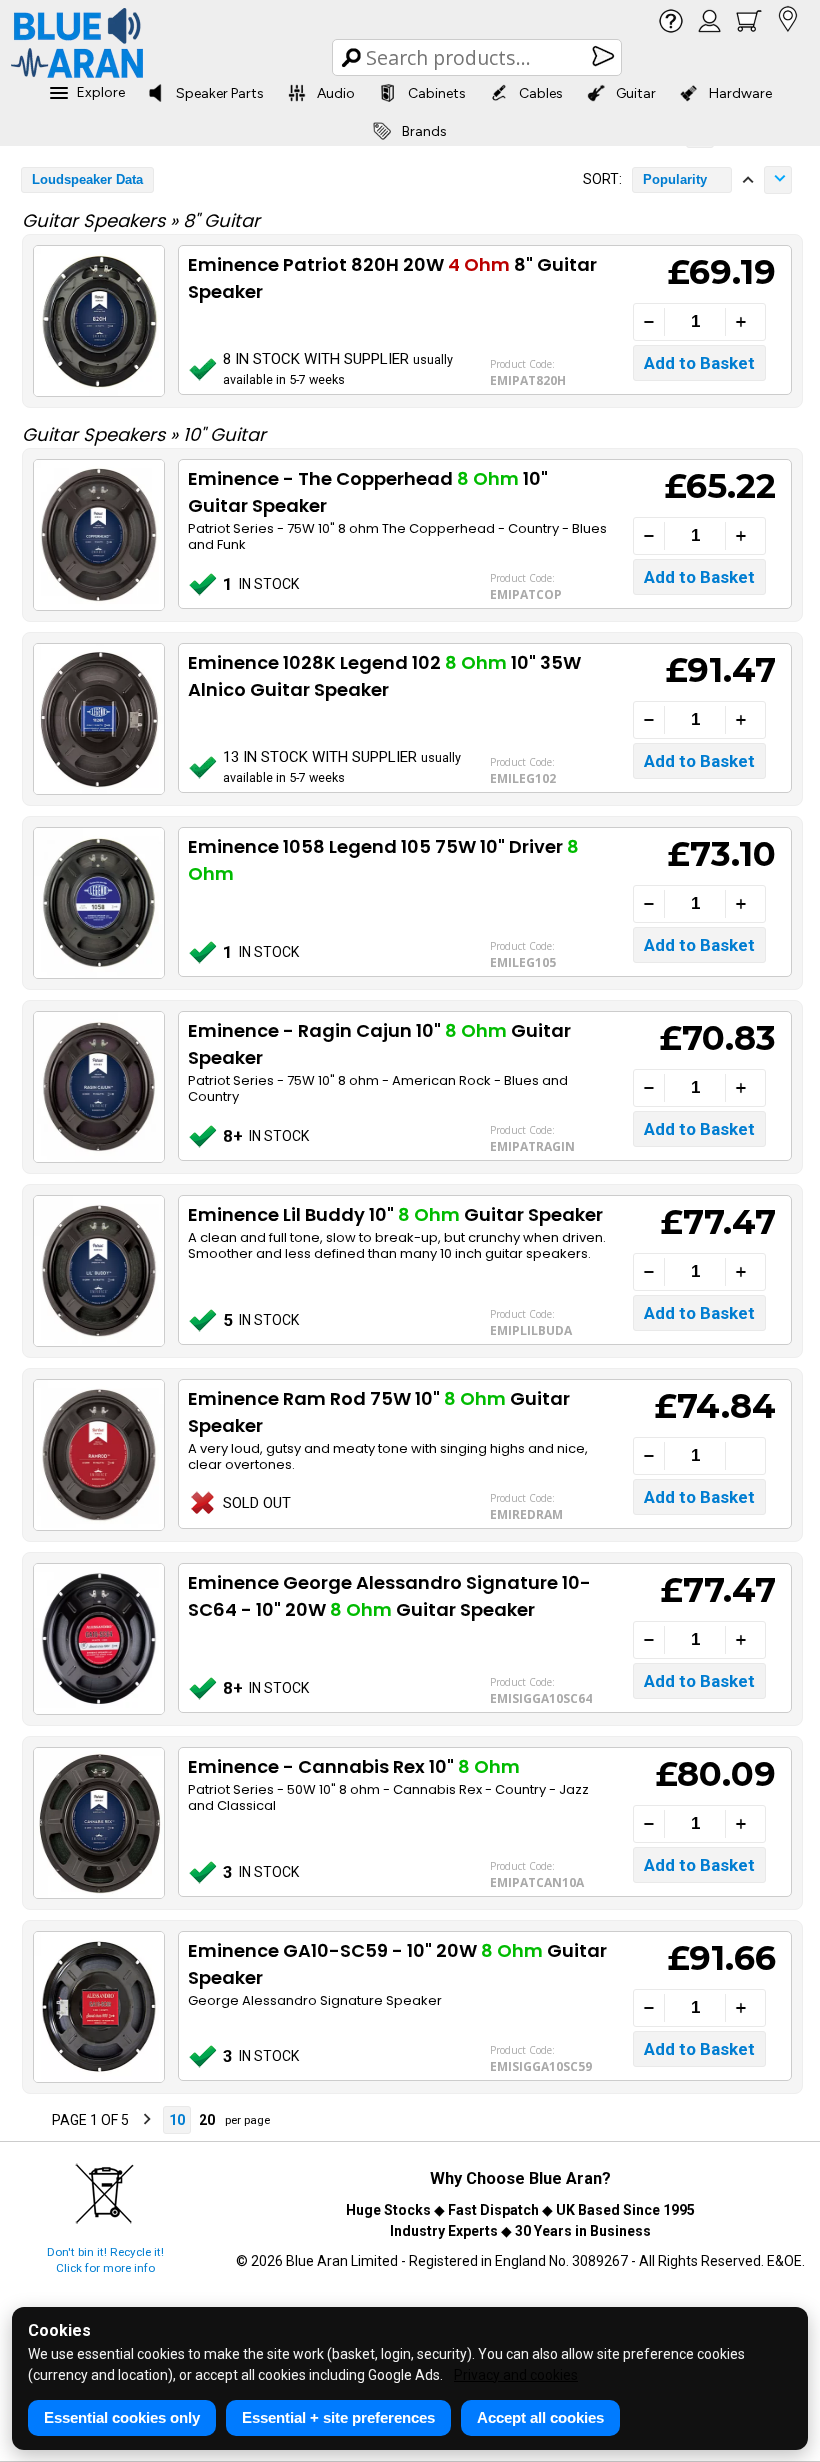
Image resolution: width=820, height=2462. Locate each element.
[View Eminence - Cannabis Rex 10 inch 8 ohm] (98, 1823)
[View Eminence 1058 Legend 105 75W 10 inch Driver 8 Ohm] (98, 903)
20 (207, 2120)
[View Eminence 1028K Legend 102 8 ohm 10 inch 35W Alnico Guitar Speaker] (98, 719)
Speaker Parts (220, 93)
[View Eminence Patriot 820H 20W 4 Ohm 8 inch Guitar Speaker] (98, 321)
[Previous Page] (34, 2120)
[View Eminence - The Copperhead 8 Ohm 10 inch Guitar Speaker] (98, 535)
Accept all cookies (540, 2417)
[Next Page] (147, 2120)
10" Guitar (224, 434)
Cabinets (437, 93)
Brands (424, 131)
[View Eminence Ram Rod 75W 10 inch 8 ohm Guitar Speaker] (98, 1455)
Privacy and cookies (516, 2375)
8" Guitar (221, 220)
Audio (336, 93)
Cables (541, 93)
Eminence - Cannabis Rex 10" (354, 1766)
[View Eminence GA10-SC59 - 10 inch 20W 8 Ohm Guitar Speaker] (98, 2007)
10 (177, 2120)
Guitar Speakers (96, 220)
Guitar (636, 93)
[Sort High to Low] (778, 180)
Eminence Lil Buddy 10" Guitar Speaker (395, 1214)
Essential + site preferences (338, 2417)
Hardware (740, 93)
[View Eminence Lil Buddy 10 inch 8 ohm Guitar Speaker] (98, 1271)
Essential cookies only (122, 2417)
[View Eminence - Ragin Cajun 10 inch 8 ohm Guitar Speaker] (98, 1087)
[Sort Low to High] (748, 180)
